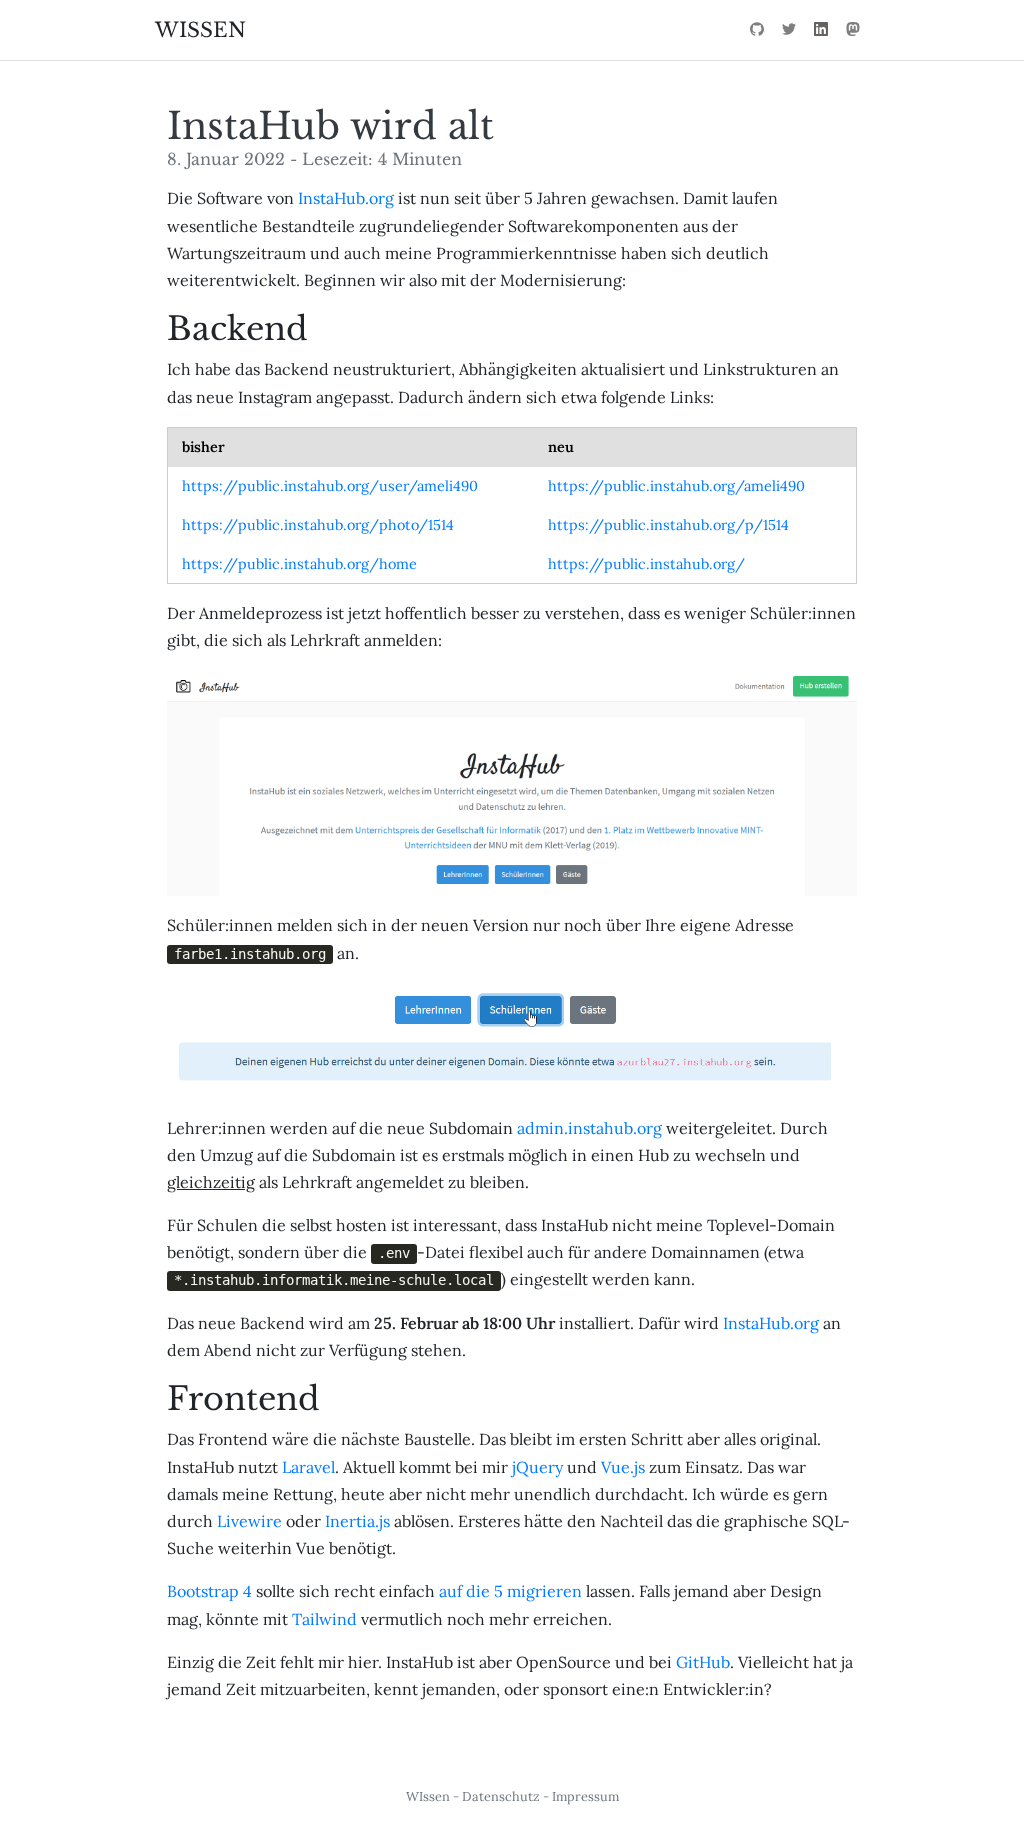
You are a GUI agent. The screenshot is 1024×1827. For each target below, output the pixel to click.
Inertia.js (357, 1521)
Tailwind (324, 1619)
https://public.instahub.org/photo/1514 (318, 525)
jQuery (537, 1467)
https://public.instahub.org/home (299, 564)
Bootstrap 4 (209, 1591)
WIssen (428, 1796)
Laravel (308, 1467)
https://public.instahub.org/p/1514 (668, 525)
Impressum (585, 1796)
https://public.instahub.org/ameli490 (676, 486)
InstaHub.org (346, 198)
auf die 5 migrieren (510, 1591)
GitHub (703, 1662)
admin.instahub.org (589, 1128)
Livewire (249, 1521)
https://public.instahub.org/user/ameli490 (330, 486)
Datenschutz (501, 1796)
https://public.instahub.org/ (646, 564)
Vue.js (623, 1467)
